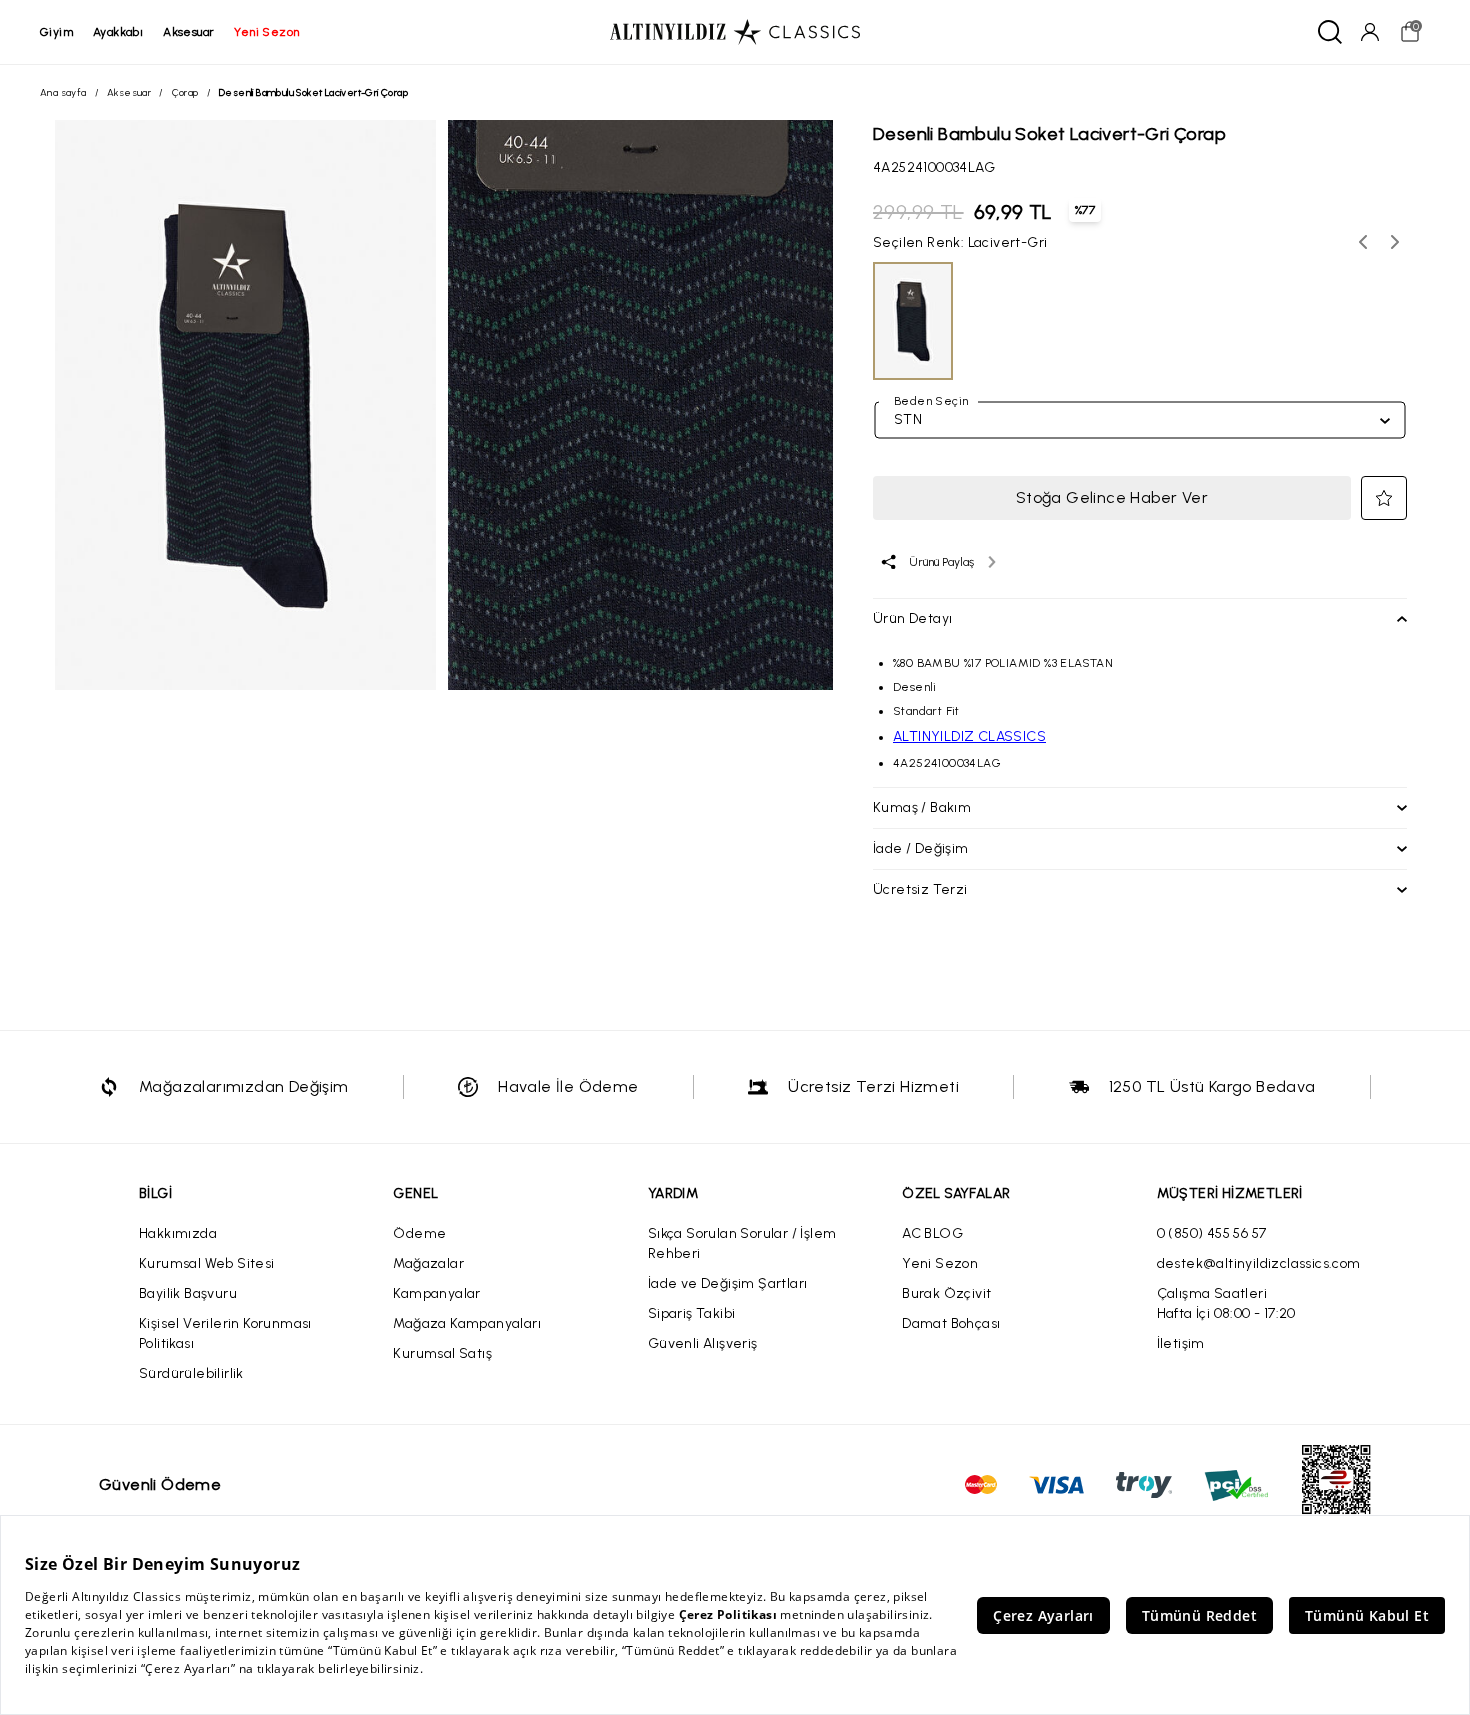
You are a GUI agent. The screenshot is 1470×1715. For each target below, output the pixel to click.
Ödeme (419, 1233)
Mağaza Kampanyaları (467, 1323)
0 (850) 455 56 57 (1212, 1233)
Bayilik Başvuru (188, 1293)
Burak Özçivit (946, 1293)
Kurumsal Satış (442, 1353)
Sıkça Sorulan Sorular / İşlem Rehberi (742, 1243)
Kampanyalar (436, 1293)
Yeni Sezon (940, 1263)
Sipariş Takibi (692, 1313)
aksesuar (188, 32)
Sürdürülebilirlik (191, 1373)
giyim (56, 32)
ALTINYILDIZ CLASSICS (969, 736)
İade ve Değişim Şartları (728, 1283)
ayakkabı (118, 32)
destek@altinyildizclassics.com (1259, 1263)
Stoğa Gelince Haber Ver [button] (1112, 497)
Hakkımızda (178, 1233)
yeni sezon (266, 32)
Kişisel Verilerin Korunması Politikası (225, 1333)
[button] (1384, 498)
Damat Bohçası (951, 1323)
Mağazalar (428, 1263)
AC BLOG (932, 1233)
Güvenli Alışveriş (703, 1343)
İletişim (1181, 1343)
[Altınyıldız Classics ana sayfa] (735, 32)
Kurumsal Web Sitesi (207, 1263)
